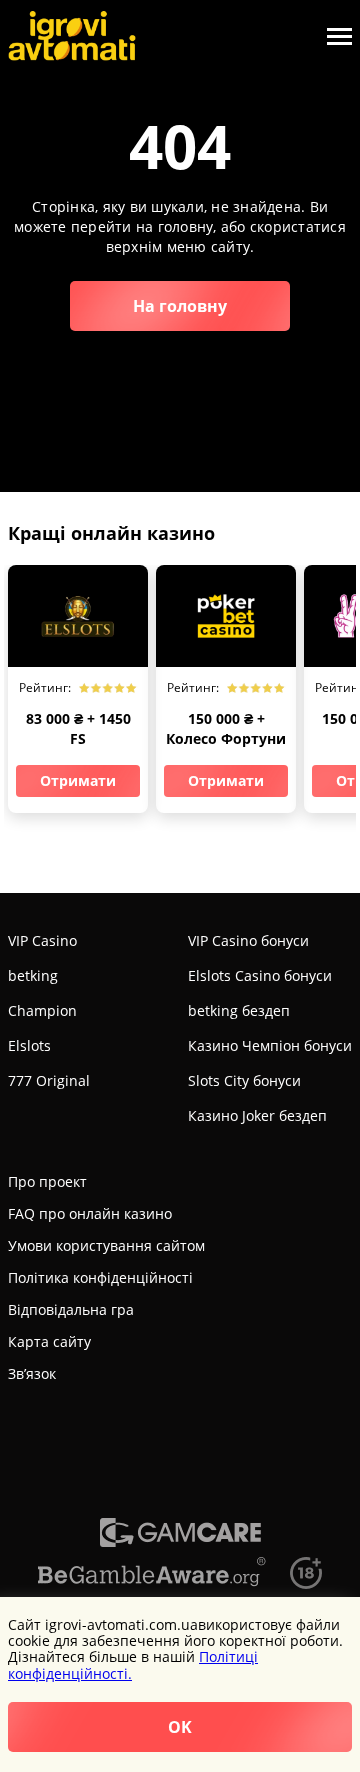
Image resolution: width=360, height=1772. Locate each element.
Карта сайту (49, 1341)
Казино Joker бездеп (257, 1115)
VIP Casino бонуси (248, 940)
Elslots (29, 1045)
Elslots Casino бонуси (260, 975)
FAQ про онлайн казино (90, 1213)
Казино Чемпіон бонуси (270, 1045)
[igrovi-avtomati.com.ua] (72, 36)
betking (33, 975)
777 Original (49, 1080)
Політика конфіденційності (100, 1277)
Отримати (78, 780)
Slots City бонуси (244, 1080)
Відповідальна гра (71, 1309)
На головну (180, 306)
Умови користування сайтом (106, 1245)
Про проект (47, 1181)
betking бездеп (239, 1010)
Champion (42, 1010)
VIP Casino (42, 940)
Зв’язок (32, 1373)
